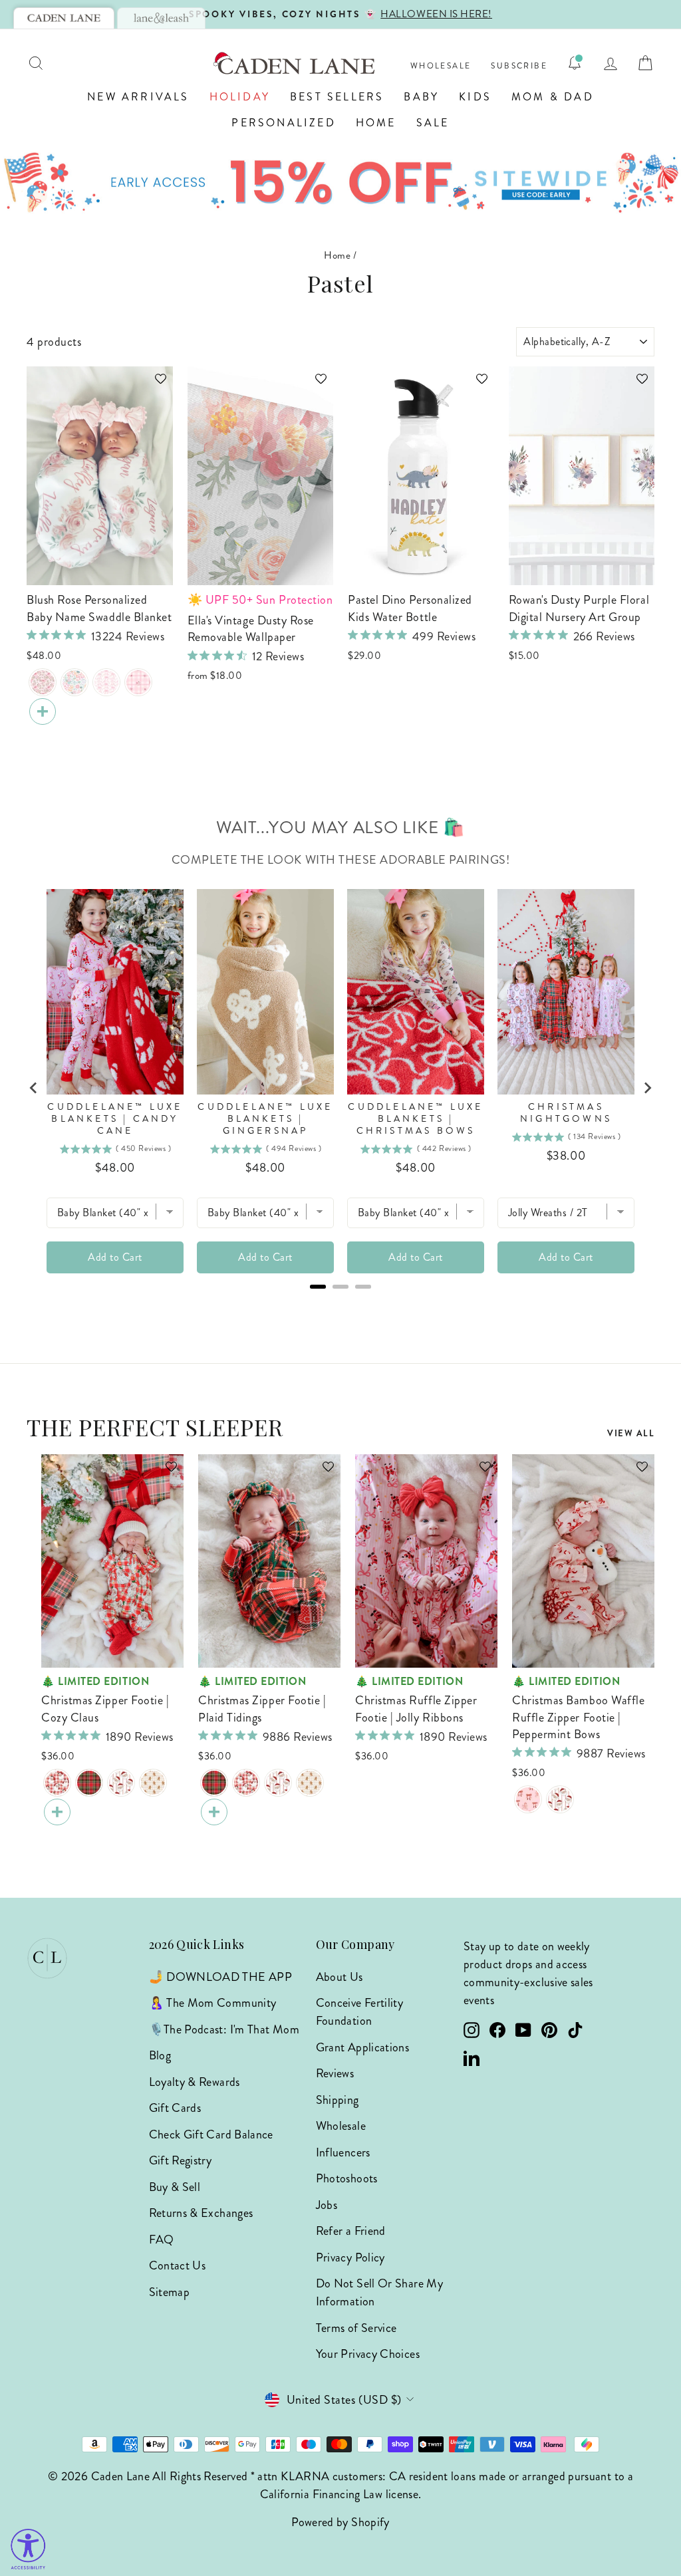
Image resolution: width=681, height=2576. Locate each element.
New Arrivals (138, 97)
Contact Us (178, 2265)
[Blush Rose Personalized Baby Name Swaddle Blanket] (43, 711)
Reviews (335, 2073)
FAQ (162, 2240)
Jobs (327, 2205)
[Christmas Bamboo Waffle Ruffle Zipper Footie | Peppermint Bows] (528, 1799)
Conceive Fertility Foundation (359, 2012)
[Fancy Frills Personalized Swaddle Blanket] (106, 682)
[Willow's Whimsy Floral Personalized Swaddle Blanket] (74, 682)
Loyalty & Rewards (195, 2082)
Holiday (240, 97)
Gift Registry (181, 2160)
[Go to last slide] (34, 1088)
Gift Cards (175, 2108)
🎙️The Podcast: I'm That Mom (224, 2029)
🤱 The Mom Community (213, 2003)
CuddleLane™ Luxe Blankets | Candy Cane (115, 1119)
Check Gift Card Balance (211, 2134)
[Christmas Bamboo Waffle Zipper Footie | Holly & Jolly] (121, 1783)
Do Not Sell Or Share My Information (379, 2292)
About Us (340, 1977)
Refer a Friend (351, 2231)
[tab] (64, 18)
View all (631, 1433)
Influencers (343, 2152)
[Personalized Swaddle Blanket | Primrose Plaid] (138, 682)
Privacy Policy (350, 2257)
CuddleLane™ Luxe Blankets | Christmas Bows (415, 1119)
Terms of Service (356, 2328)
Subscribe (519, 66)
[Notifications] (575, 63)
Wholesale (441, 66)
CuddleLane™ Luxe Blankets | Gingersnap (265, 1119)
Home (376, 123)
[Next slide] (647, 1088)
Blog (160, 2055)
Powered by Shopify (340, 2522)
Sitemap (170, 2292)
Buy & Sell (175, 2187)
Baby (421, 97)
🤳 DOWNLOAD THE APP (220, 1977)
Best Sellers (337, 97)
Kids (475, 97)
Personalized (283, 123)
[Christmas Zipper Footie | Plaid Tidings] (89, 1783)
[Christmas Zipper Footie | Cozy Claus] (57, 1783)
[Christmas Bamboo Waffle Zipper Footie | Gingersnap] (153, 1783)
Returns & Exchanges (201, 2213)
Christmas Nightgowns (566, 1113)
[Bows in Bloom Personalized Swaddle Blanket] (43, 682)
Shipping (338, 2100)
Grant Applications (362, 2047)
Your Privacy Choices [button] (368, 2354)
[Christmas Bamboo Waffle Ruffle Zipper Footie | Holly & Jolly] (560, 1799)
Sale (433, 123)
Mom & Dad (553, 97)
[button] (154, 385)
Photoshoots (347, 2178)
